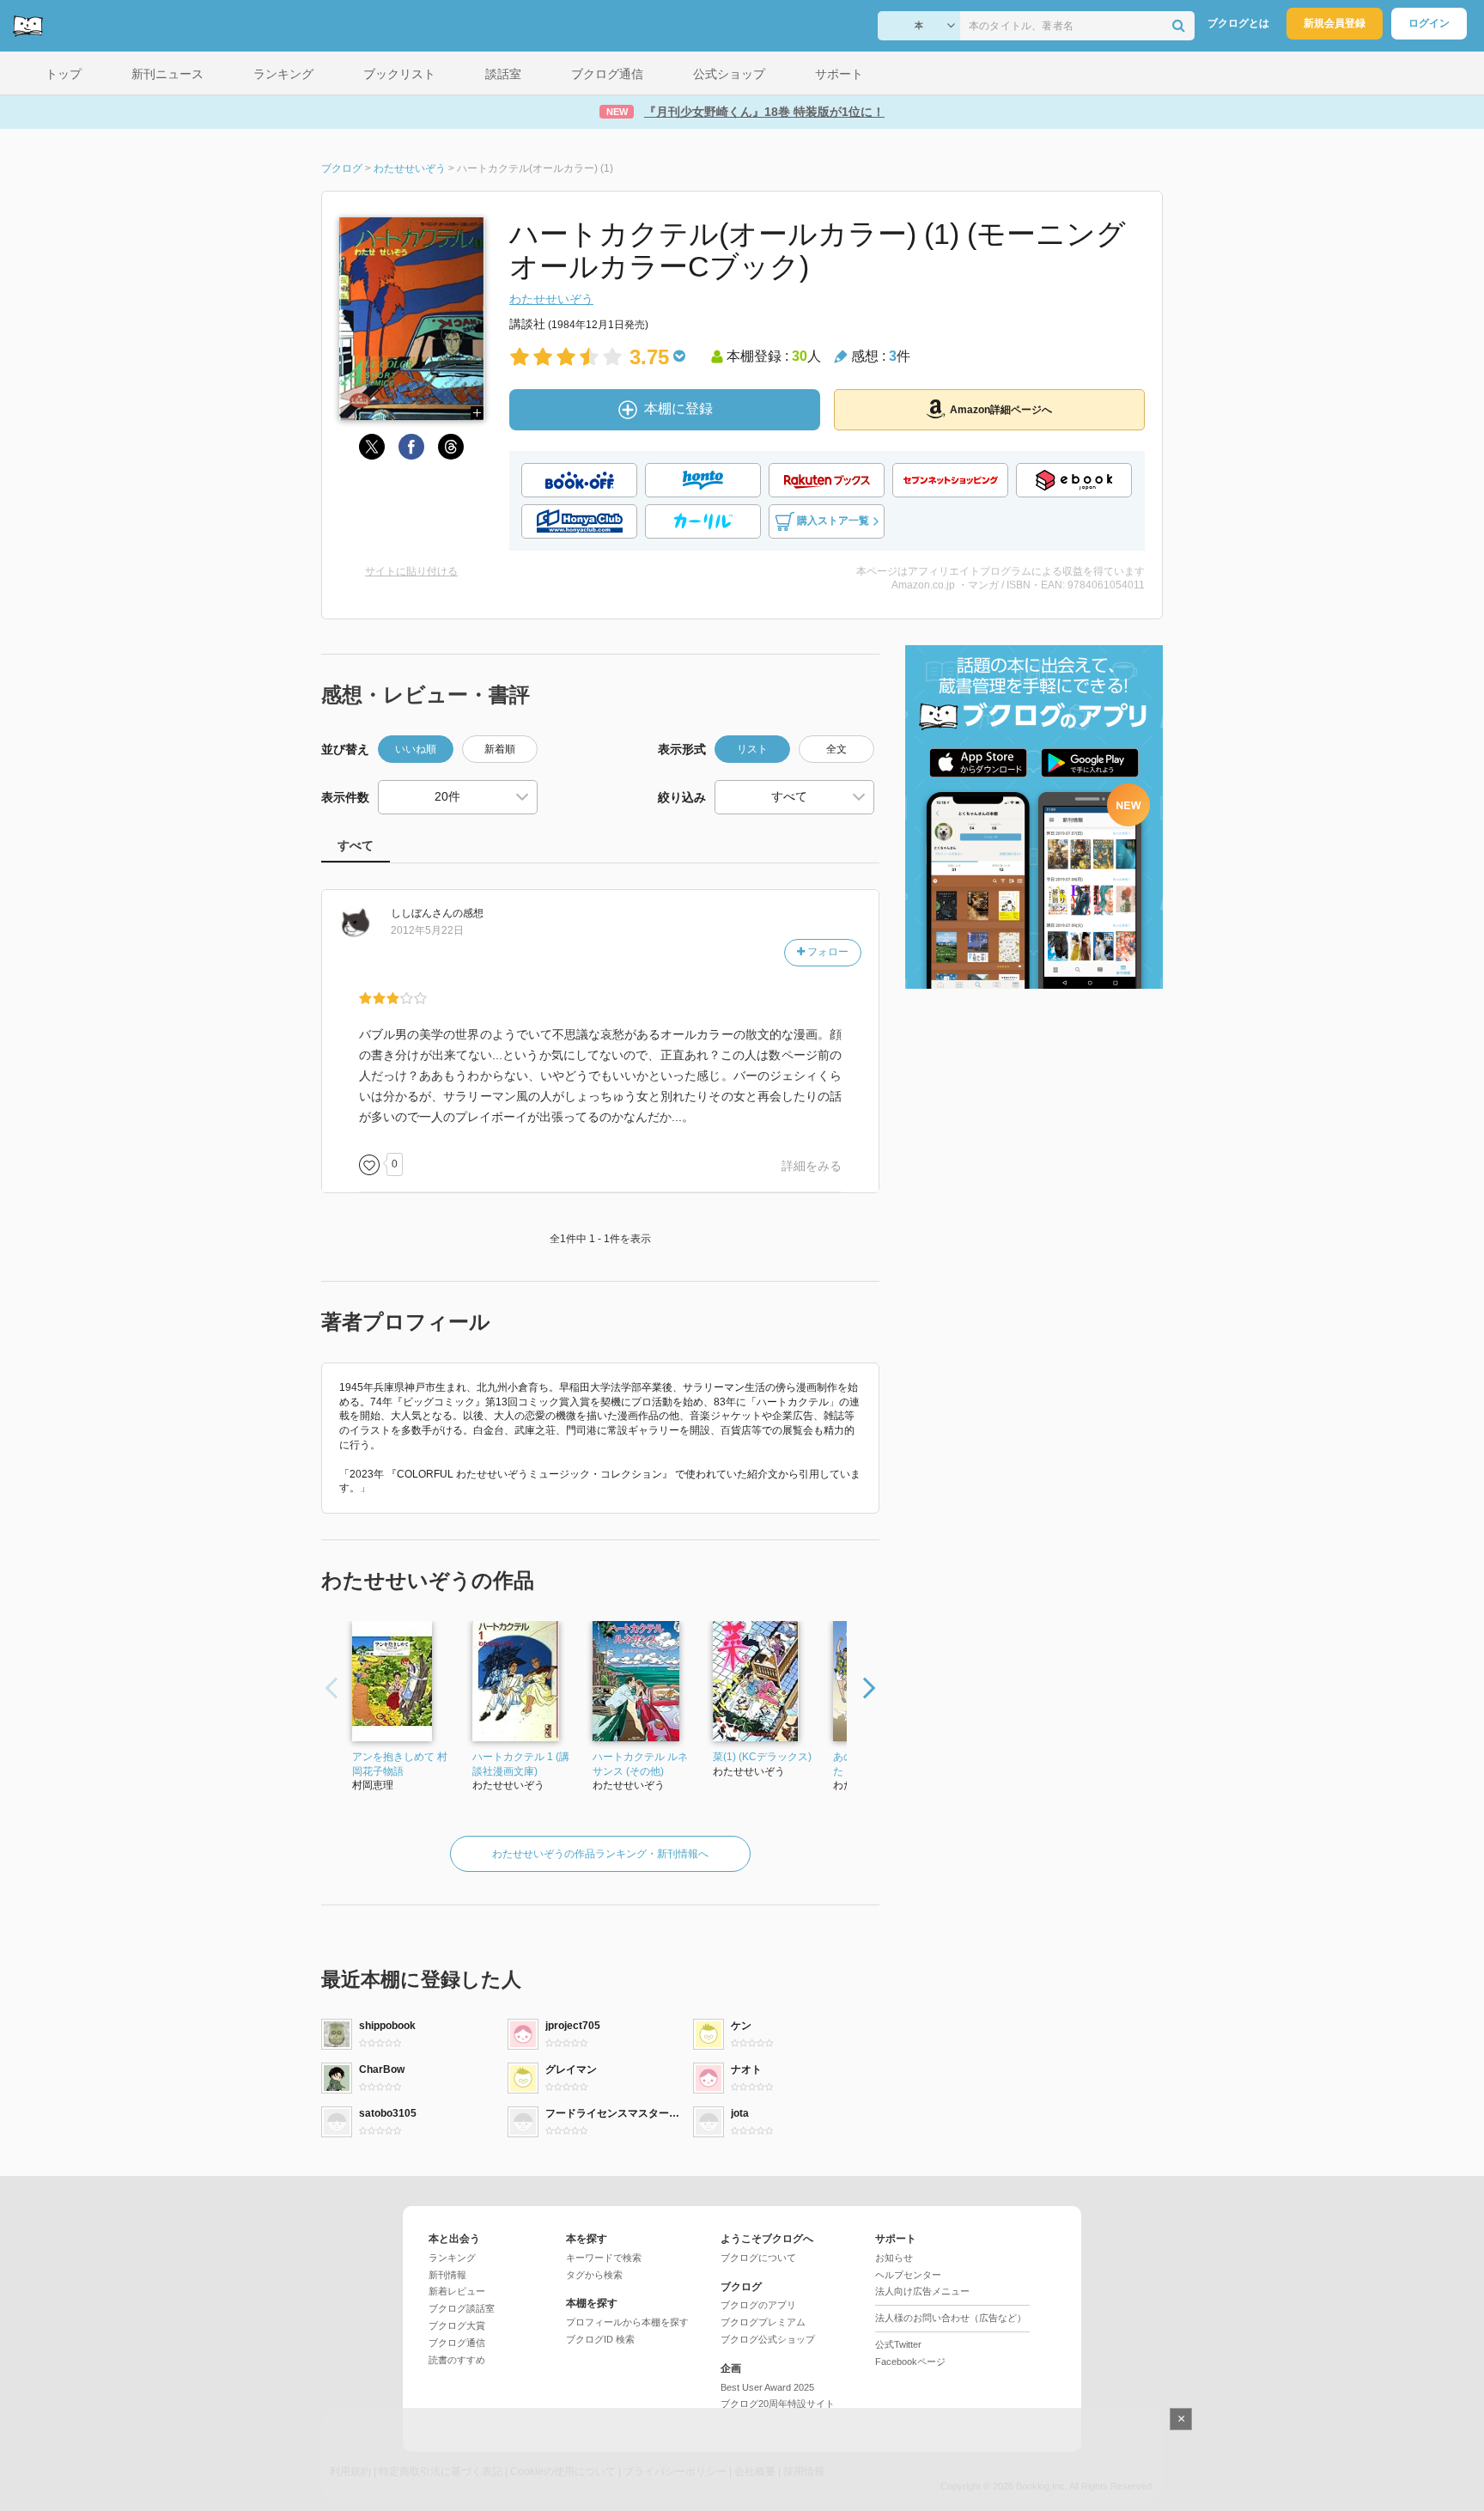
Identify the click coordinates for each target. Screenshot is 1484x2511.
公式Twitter (898, 2344)
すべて (356, 845)
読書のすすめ (457, 2360)
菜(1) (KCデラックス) (762, 1757)
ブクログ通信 (457, 2343)
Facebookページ (910, 2362)
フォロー (827, 952)
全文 (836, 749)
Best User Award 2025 (767, 2387)
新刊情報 (447, 2275)
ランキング (452, 2258)
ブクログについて (758, 2258)
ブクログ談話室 (462, 2308)
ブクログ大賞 (457, 2325)
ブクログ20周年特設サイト (778, 2404)
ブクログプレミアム (763, 2322)
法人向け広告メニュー (922, 2291)
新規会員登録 (1335, 23)
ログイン (1429, 23)
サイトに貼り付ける (411, 571)
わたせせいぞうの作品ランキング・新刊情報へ (600, 1854)
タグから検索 (594, 2275)
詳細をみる (812, 1166)
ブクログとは (1238, 23)
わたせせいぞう (551, 299)
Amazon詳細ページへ (1001, 410)
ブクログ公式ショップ (768, 2339)
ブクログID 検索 (600, 2339)
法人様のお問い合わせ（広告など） (951, 2318)
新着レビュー (457, 2291)
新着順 (500, 749)
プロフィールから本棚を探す (627, 2322)
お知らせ (894, 2258)
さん (422, 913)
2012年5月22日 (427, 930)
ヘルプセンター (908, 2275)
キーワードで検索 (604, 2258)
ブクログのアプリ (758, 2305)
